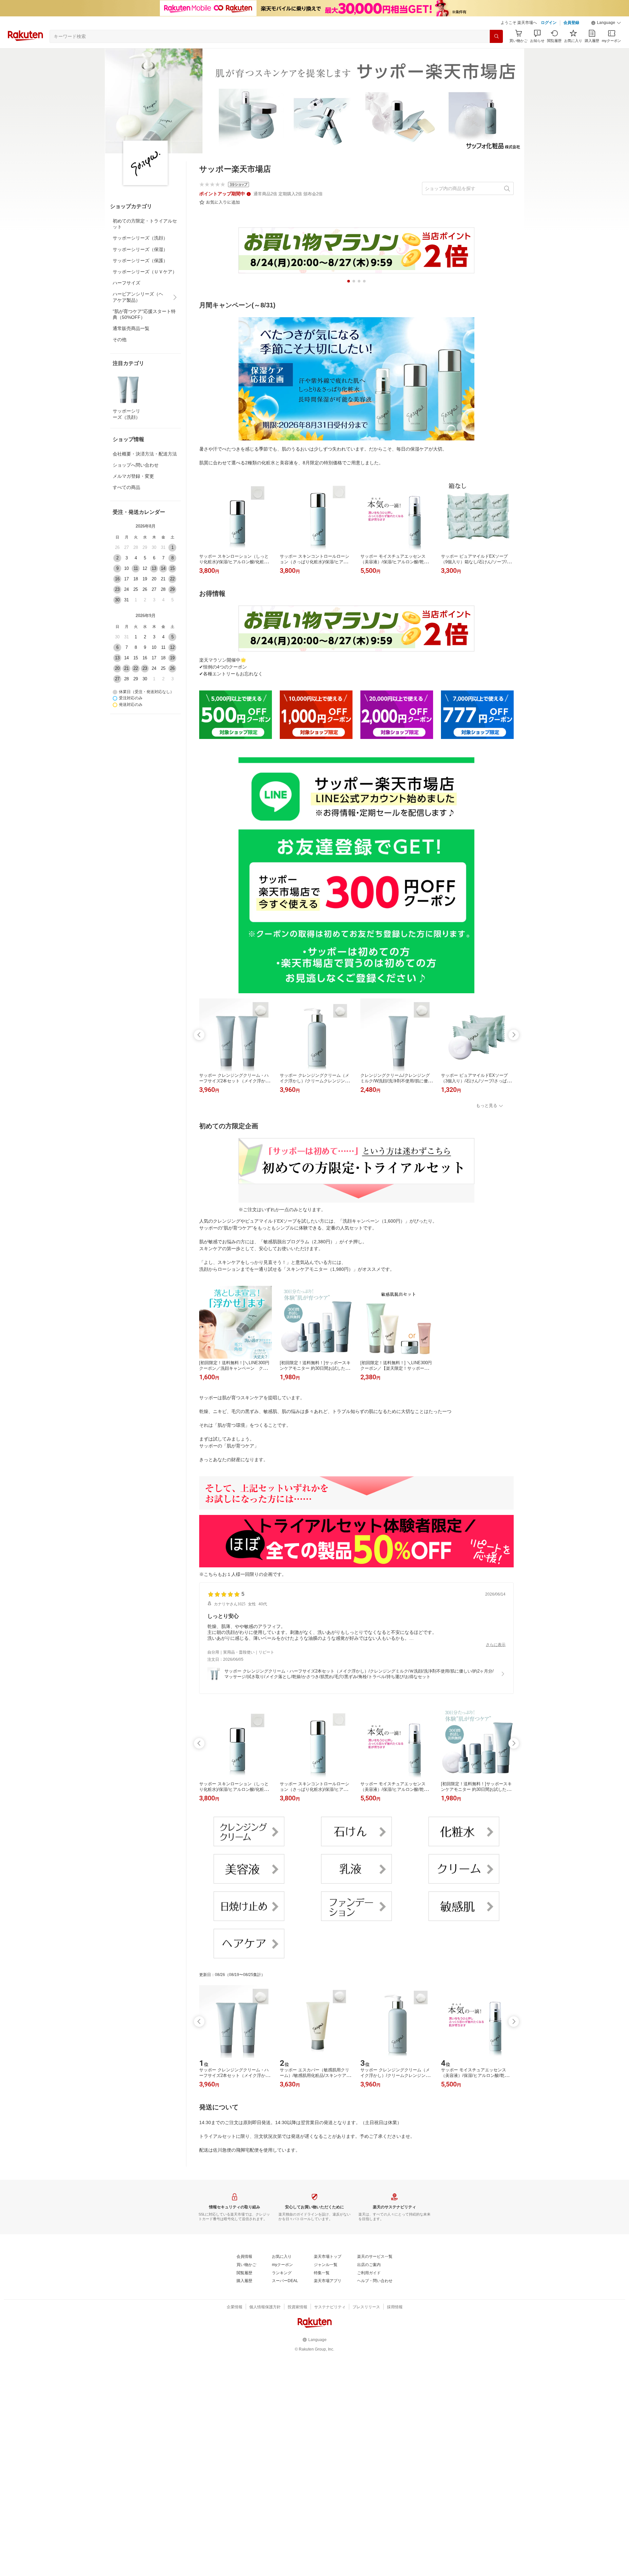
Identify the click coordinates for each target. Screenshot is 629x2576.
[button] (606, 23)
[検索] (496, 36)
